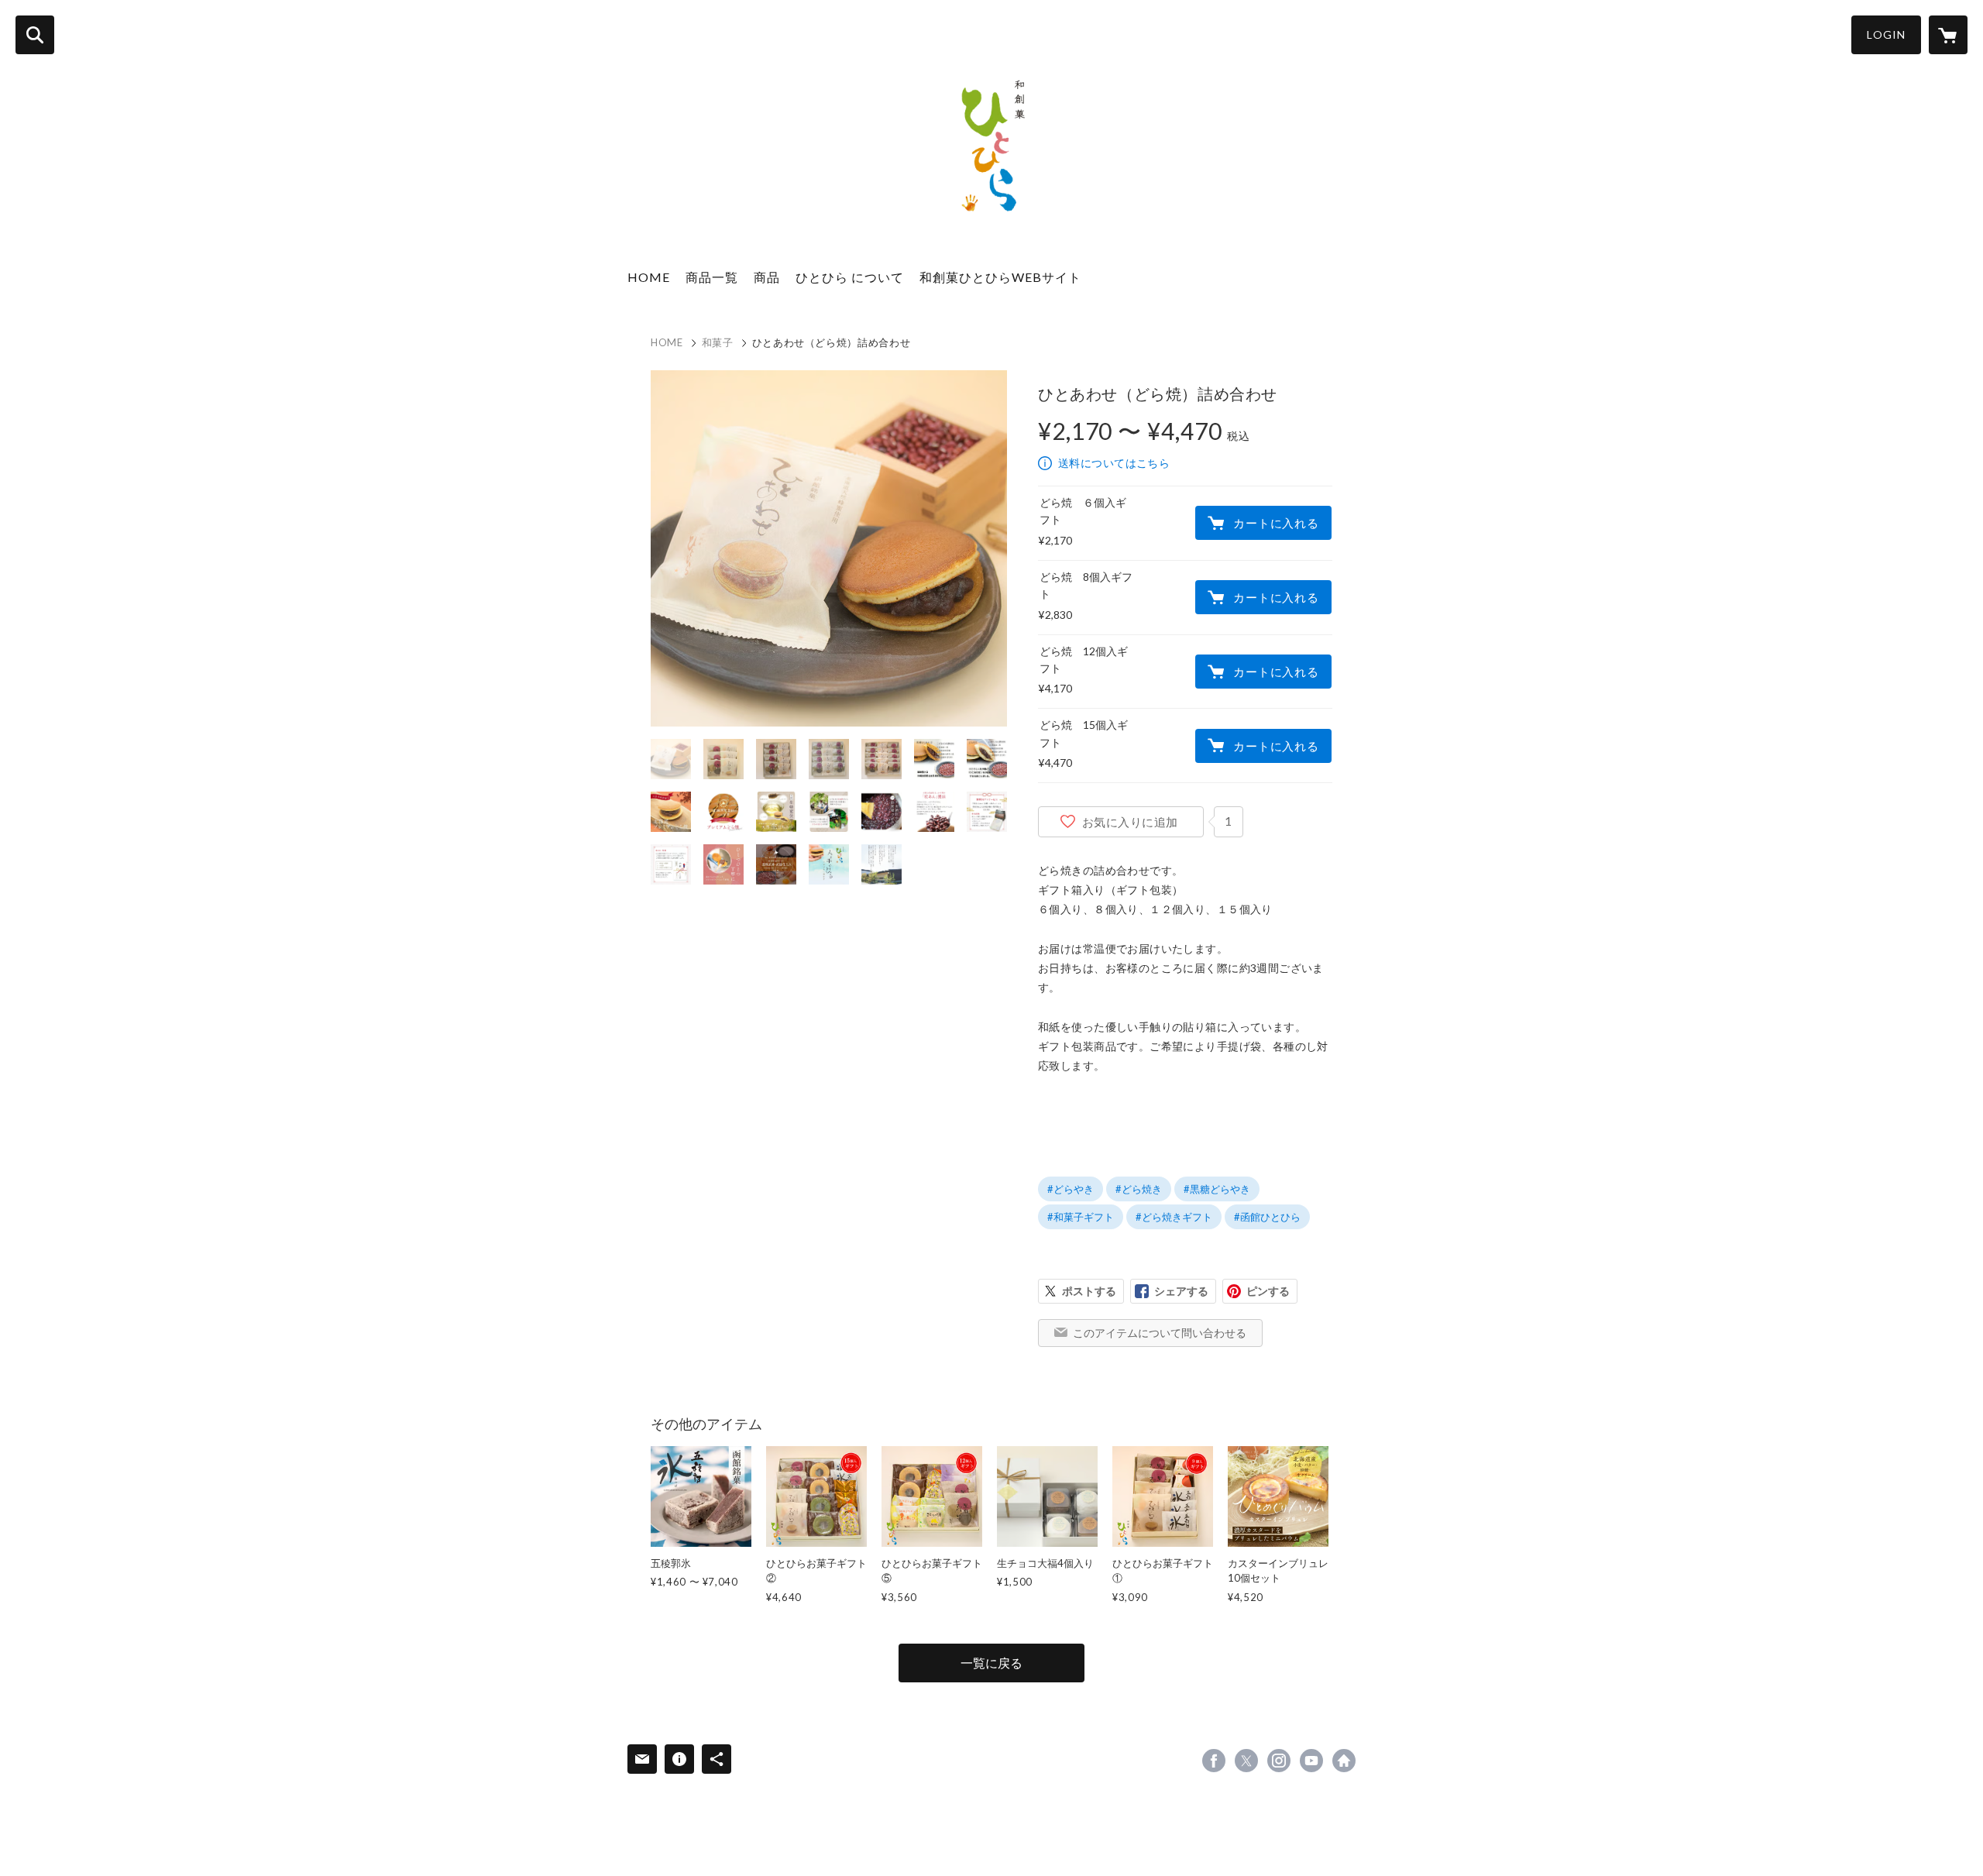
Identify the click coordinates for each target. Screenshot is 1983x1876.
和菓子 (718, 342)
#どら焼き (1139, 1189)
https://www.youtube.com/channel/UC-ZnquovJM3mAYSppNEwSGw (1311, 1761)
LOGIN (1886, 34)
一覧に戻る (991, 1663)
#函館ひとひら (1267, 1217)
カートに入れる (1276, 523)
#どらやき (1071, 1189)
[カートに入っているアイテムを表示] (1948, 35)
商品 (767, 277)
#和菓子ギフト (1081, 1217)
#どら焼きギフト (1174, 1217)
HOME (649, 277)
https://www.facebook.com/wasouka (1214, 1761)
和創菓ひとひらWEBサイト (1000, 277)
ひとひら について (850, 277)
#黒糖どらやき (1217, 1189)
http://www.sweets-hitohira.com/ (1344, 1761)
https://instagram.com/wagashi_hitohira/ (1279, 1761)
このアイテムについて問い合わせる (1160, 1333)
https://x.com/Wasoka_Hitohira (1246, 1761)
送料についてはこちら (1114, 463)
